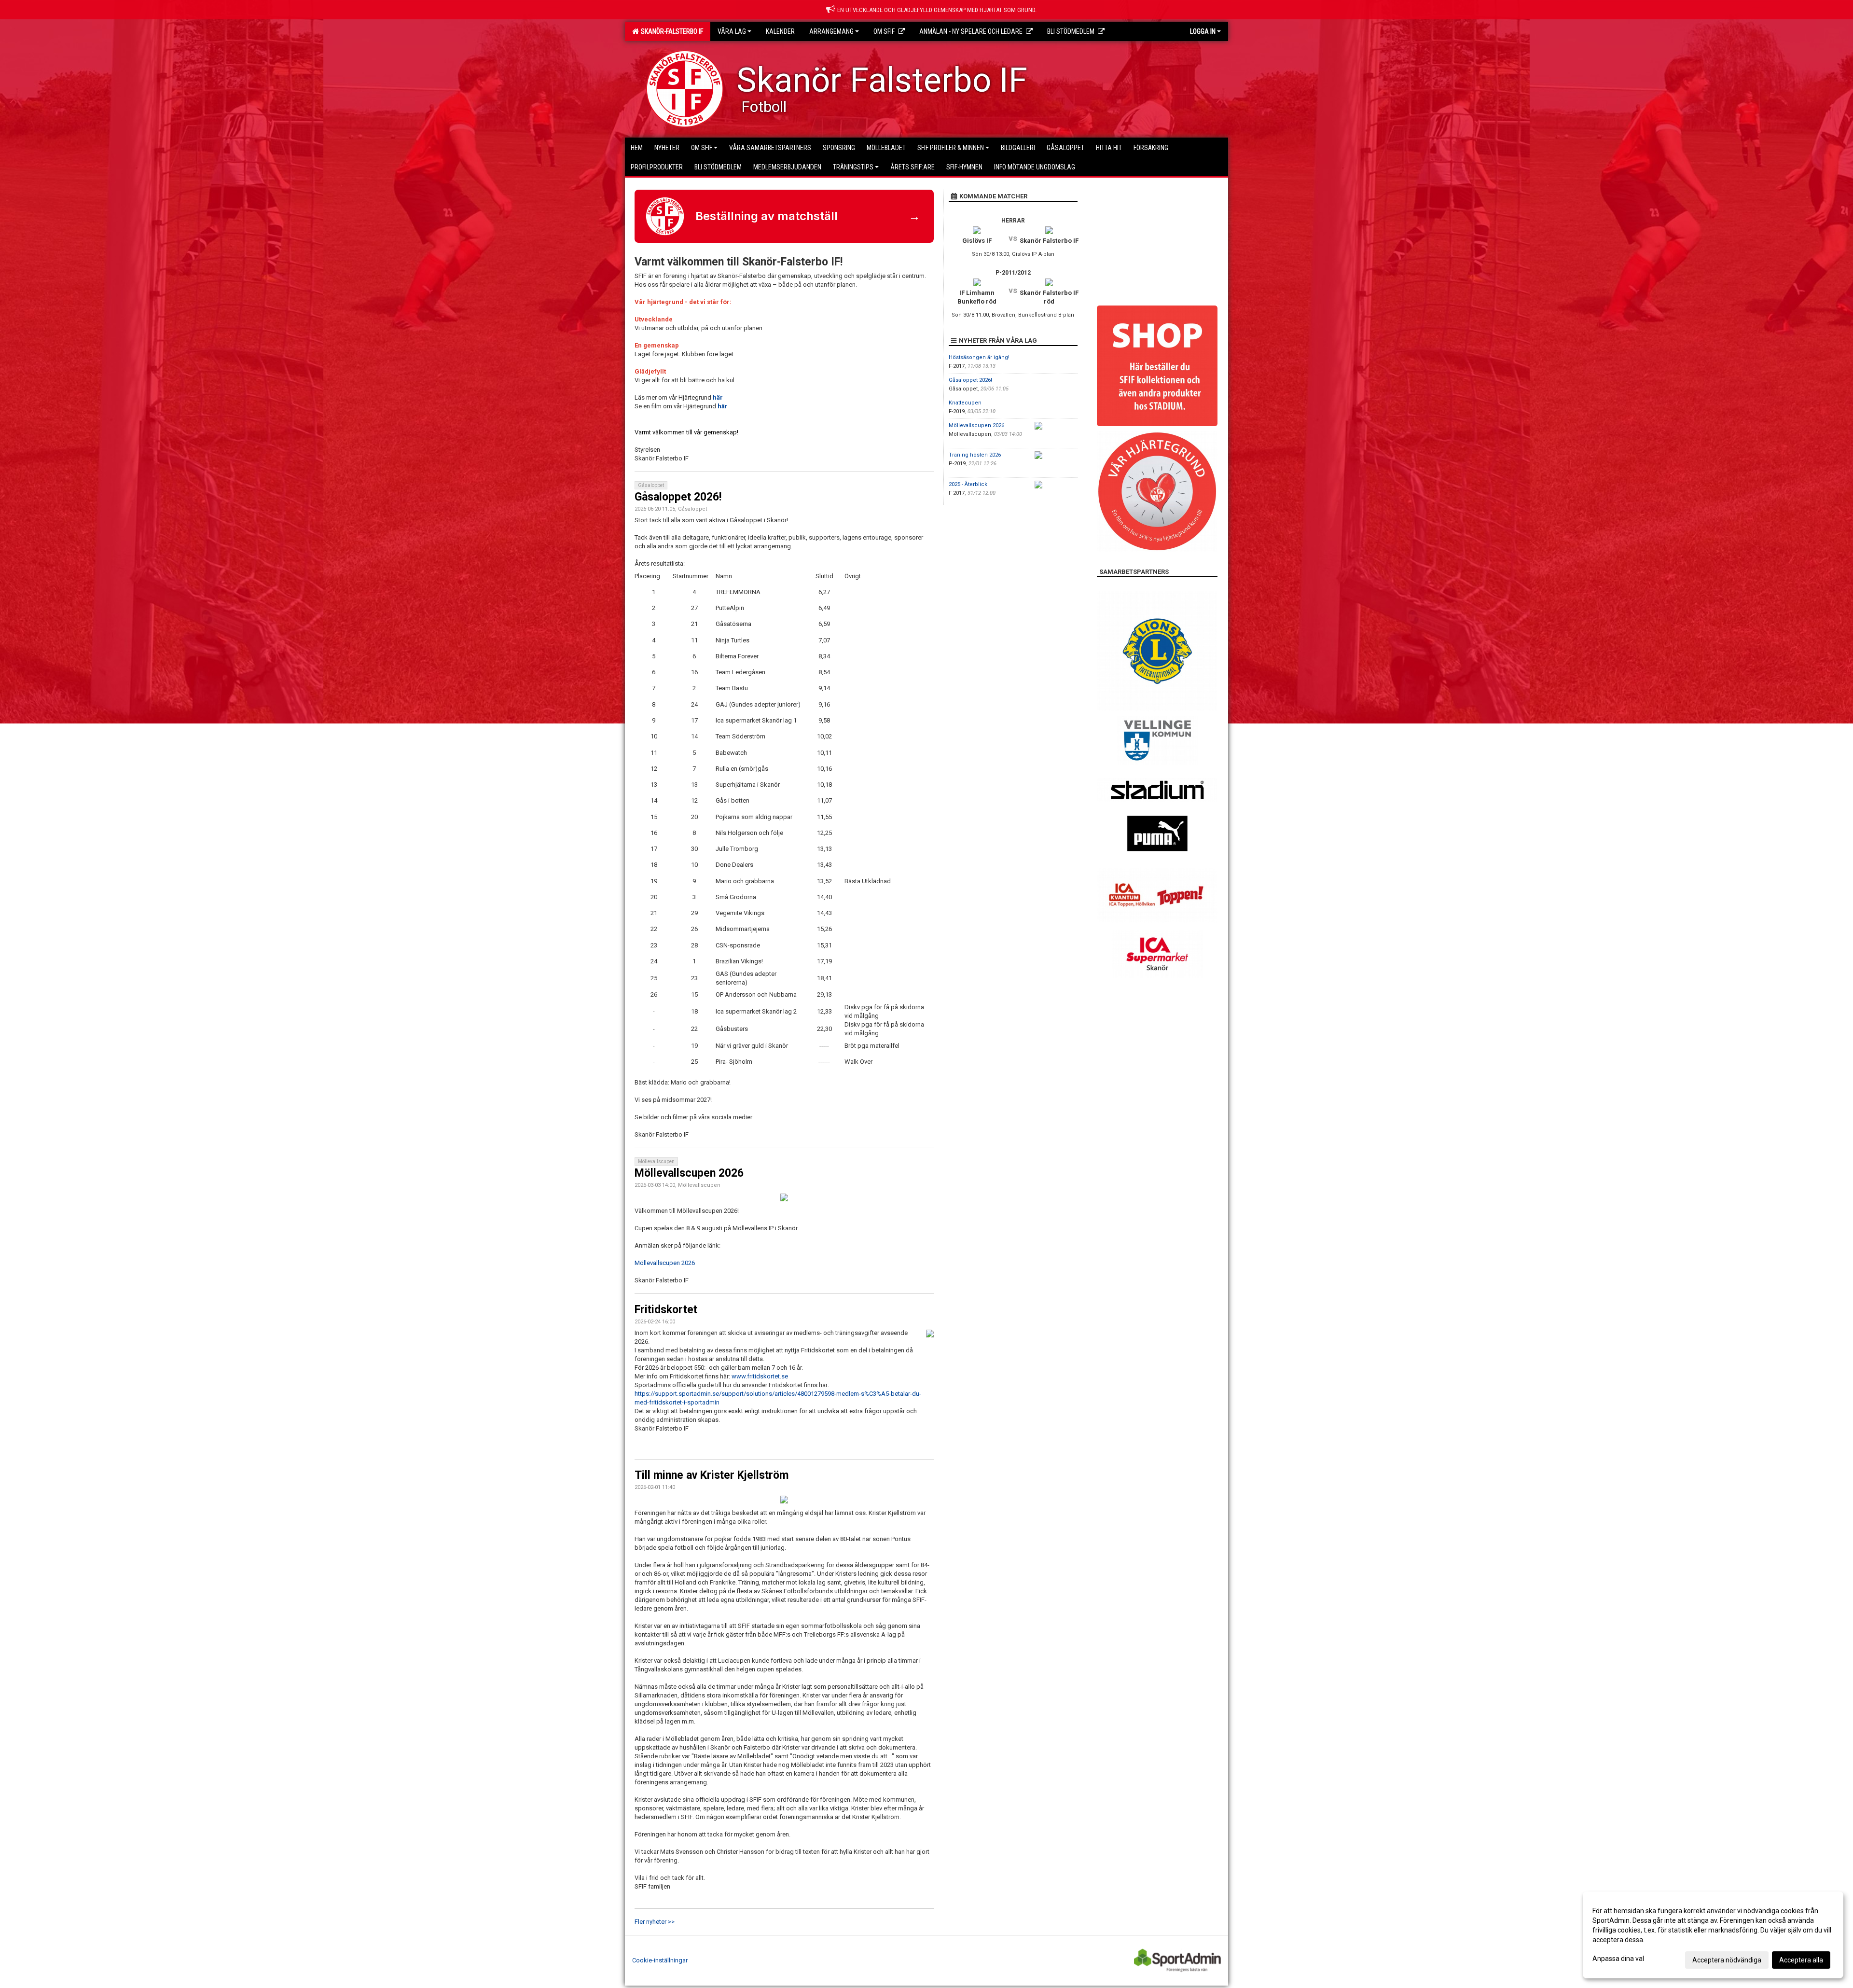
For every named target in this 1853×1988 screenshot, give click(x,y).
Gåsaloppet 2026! (678, 497)
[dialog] (1713, 1935)
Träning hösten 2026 (975, 455)
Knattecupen (965, 403)
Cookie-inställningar (660, 1960)
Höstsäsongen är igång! (979, 357)
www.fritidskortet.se (760, 1376)
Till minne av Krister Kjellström (712, 1475)
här (718, 397)
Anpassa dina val (1618, 1959)
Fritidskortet (666, 1310)
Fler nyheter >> (655, 1922)
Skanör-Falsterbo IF (671, 31)
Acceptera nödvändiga (1727, 1960)
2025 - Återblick (968, 484)
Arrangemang (831, 31)
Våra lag (732, 31)
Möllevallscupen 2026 (689, 1173)
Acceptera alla (1801, 1960)
